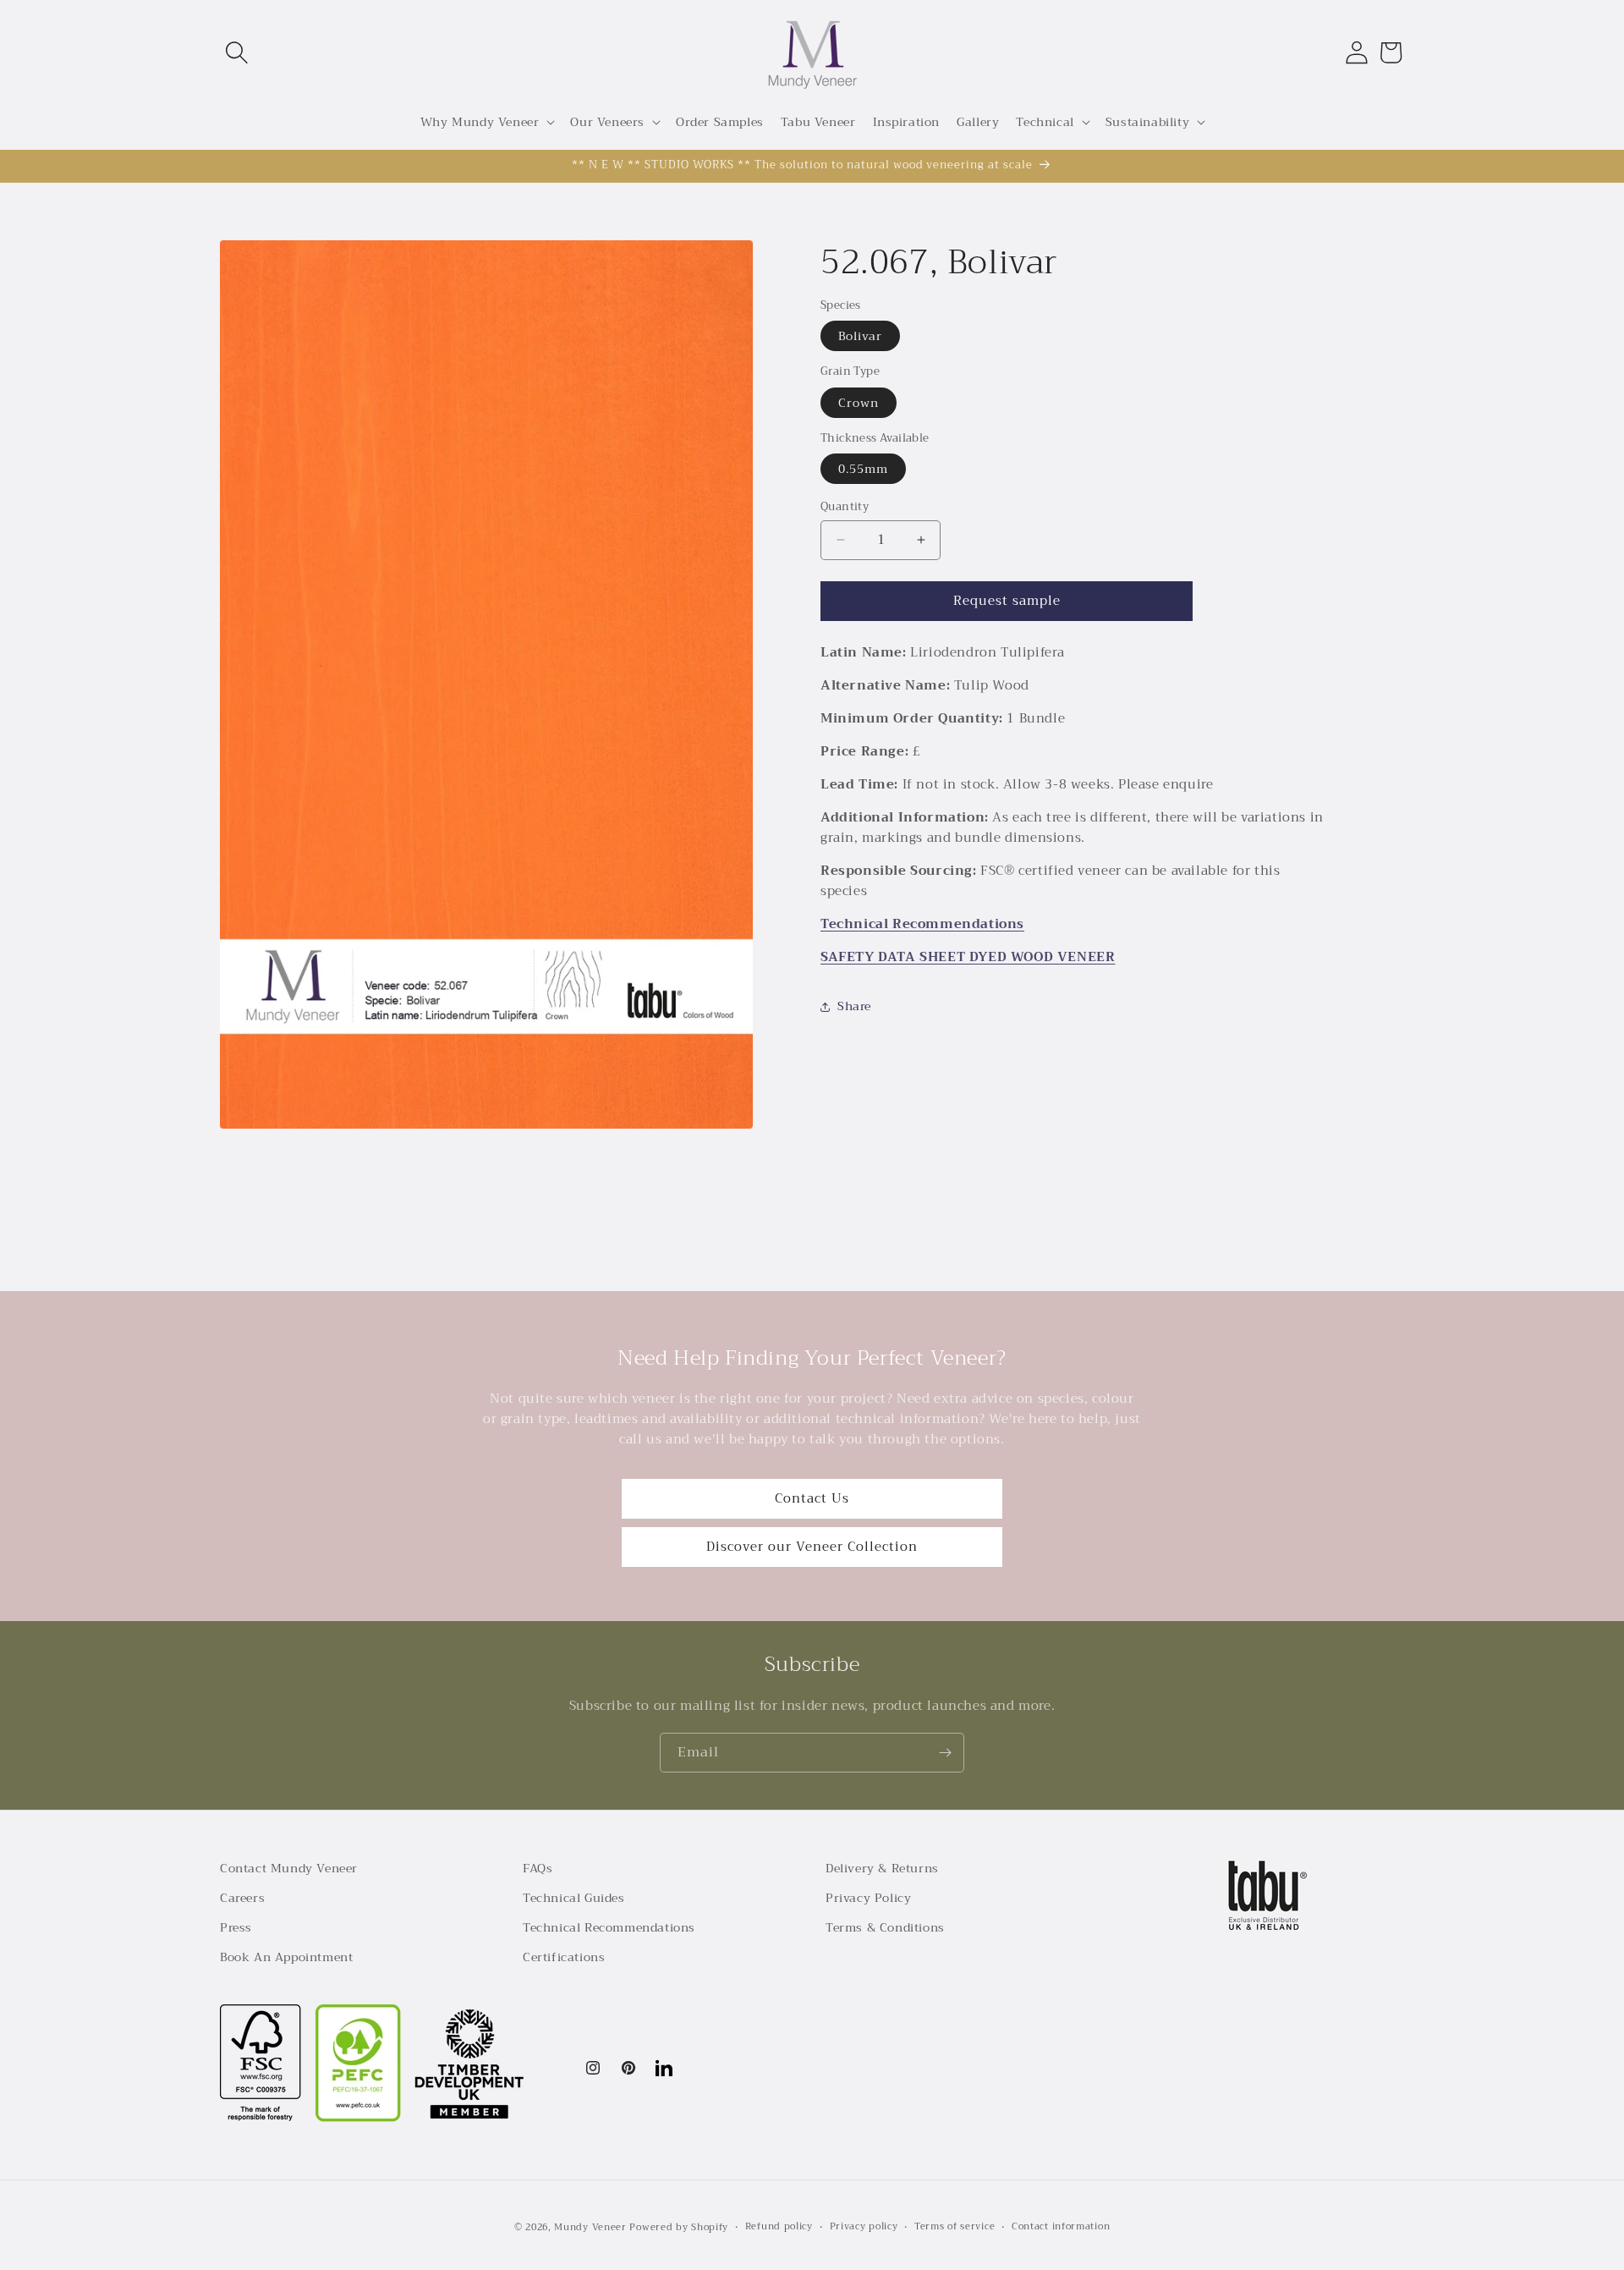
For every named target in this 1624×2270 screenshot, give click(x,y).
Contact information (1061, 2227)
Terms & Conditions (885, 1927)
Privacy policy (864, 2227)
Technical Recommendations (922, 924)
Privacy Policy (868, 1898)
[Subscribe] (945, 1753)
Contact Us (812, 1498)
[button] (237, 52)
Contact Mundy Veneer (289, 1868)
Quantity (845, 507)
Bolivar (860, 336)
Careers (242, 1898)
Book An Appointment (286, 1957)
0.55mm (863, 469)
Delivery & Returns (882, 1868)
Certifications (564, 1957)
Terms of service (955, 2227)
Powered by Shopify (679, 2227)
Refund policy (779, 2227)
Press (236, 1927)
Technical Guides (574, 1898)
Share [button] (854, 1006)
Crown (859, 403)
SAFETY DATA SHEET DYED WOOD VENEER (968, 957)
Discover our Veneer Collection (812, 1547)
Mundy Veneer (590, 2227)
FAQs (538, 1868)
